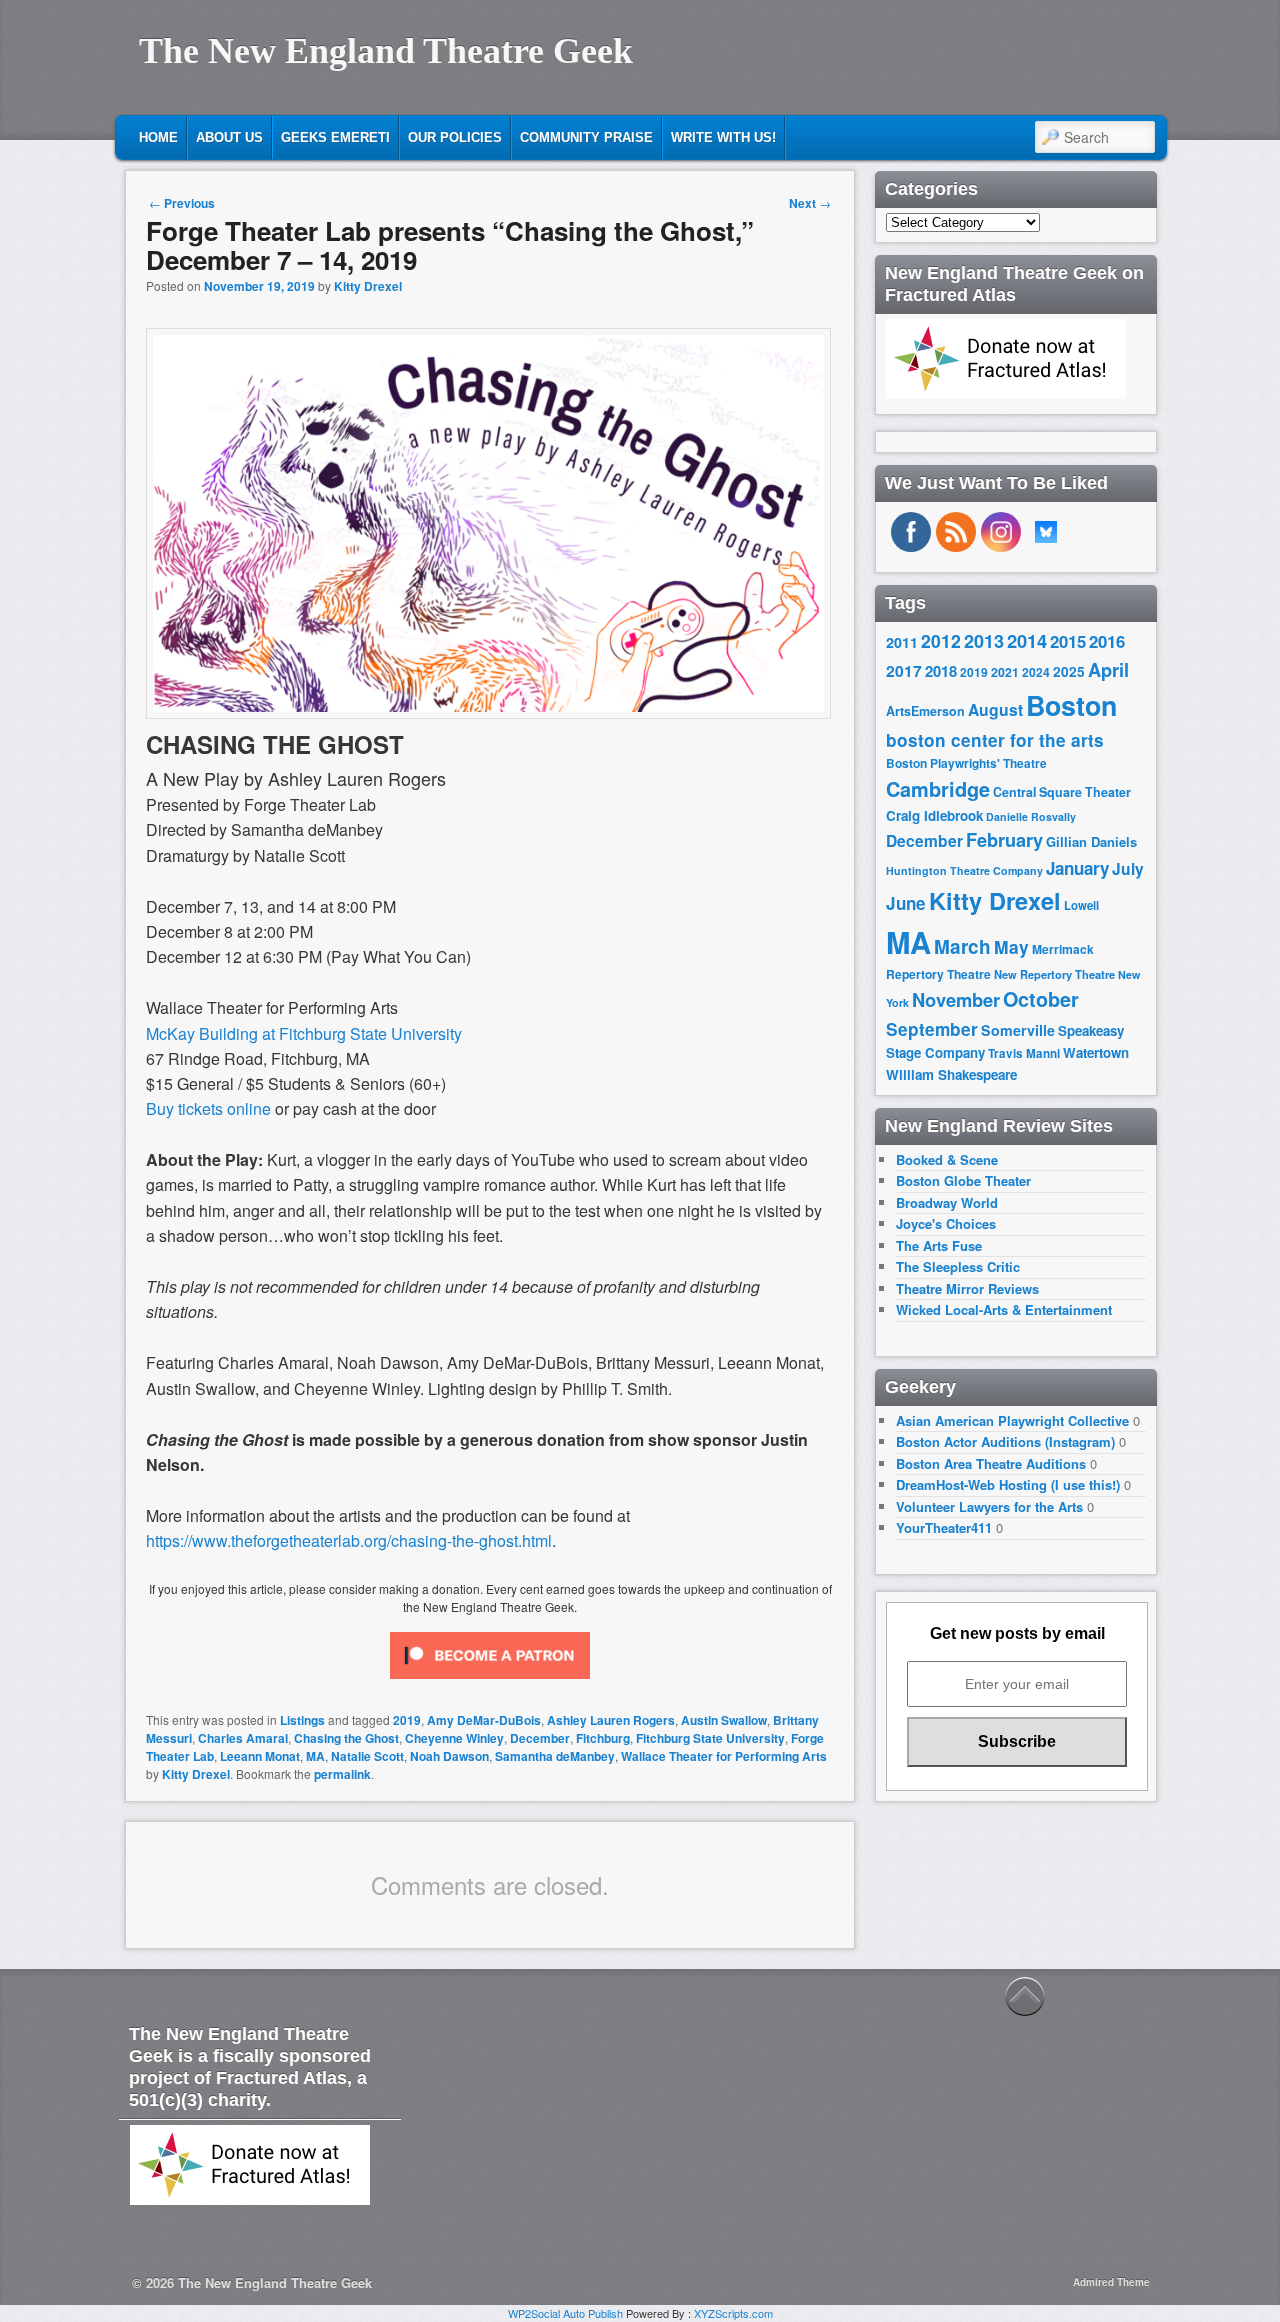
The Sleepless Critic (958, 1266)
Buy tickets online (208, 1108)
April (1108, 670)
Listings (302, 1720)
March (962, 946)
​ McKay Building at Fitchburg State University (304, 1033)
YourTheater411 (944, 1527)
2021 (1005, 672)
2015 (1068, 641)
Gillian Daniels (1091, 841)
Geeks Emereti (335, 137)
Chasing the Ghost (346, 1738)
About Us (229, 137)
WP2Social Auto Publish (565, 2313)
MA (315, 1756)
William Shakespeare (951, 1074)
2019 (407, 1720)
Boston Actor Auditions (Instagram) (1005, 1441)
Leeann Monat (260, 1756)
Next (810, 203)
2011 (902, 642)
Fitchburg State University (710, 1738)
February (1004, 840)
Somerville (1018, 1030)
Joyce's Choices (946, 1223)
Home (158, 137)
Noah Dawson (449, 1756)
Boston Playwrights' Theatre (966, 763)
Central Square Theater (1062, 792)
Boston (1071, 705)
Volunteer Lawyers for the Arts (989, 1506)
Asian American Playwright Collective (1012, 1420)
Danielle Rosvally (1031, 816)
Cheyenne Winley (454, 1738)
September (932, 1029)
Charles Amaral (243, 1738)
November (956, 999)
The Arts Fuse (939, 1245)
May (1011, 946)
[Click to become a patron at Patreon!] (490, 1682)
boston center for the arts (995, 740)
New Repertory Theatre (1054, 974)
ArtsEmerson (925, 711)
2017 (904, 670)
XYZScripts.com (733, 2313)
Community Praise (586, 137)
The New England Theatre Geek (386, 51)
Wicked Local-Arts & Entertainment (1004, 1309)
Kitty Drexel (368, 286)
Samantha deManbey (555, 1756)
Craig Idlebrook (934, 815)
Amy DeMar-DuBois (484, 1720)
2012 (941, 640)
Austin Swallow (724, 1720)
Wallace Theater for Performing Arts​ (724, 1756)
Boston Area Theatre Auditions (991, 1463)
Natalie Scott (367, 1756)
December (540, 1738)
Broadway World (947, 1202)
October (1041, 999)
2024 (1036, 672)
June (906, 903)
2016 (1107, 641)
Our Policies (455, 137)
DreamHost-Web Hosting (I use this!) (1008, 1484)
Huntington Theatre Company (964, 870)
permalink (342, 1774)
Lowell (1081, 905)
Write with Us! (723, 137)
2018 (941, 671)
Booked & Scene (947, 1159)
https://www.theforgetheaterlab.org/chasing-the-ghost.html (349, 1540)
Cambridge (938, 789)
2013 (984, 641)
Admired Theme (1111, 2282)
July (1128, 868)
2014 (1027, 640)
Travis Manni (1024, 1053)
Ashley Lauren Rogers (611, 1720)
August (995, 709)
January (1077, 868)
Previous (182, 203)
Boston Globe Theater (963, 1180)
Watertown (1096, 1052)
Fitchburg (603, 1738)
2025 (1069, 671)
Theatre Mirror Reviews (967, 1288)
